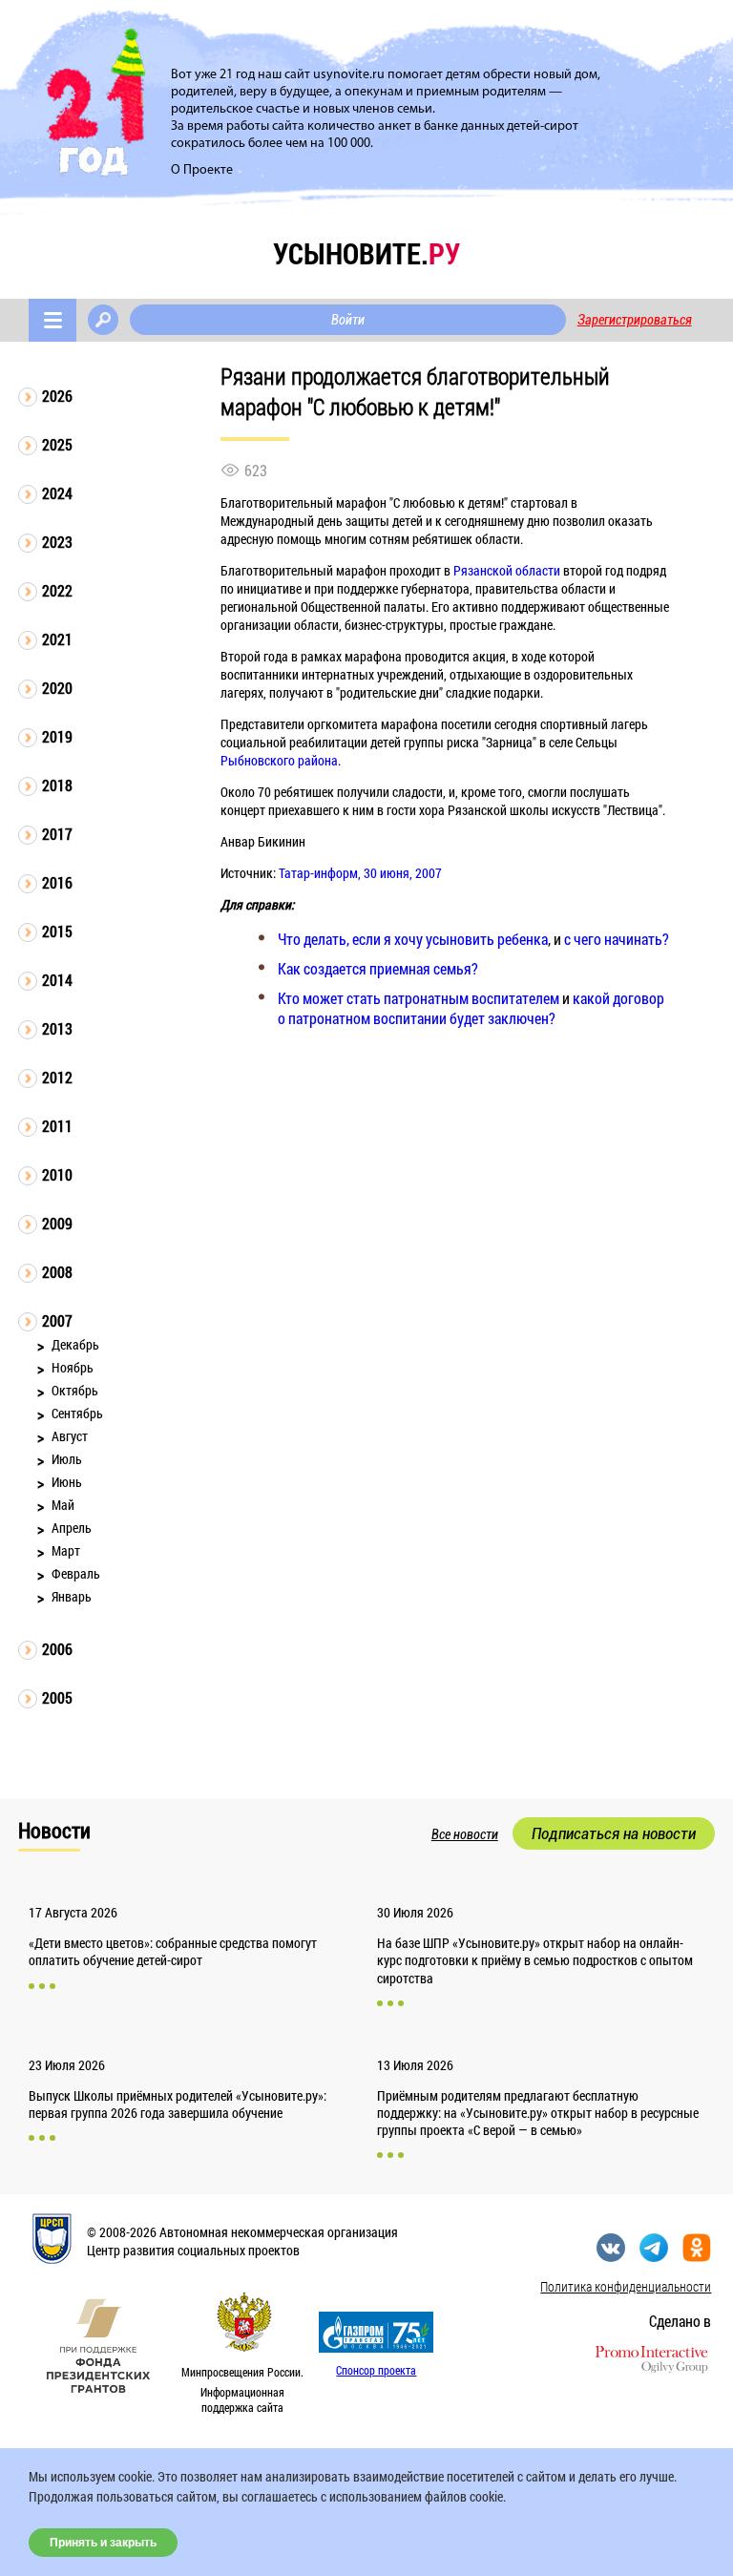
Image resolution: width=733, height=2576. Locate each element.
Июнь (67, 1482)
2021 (57, 639)
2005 (57, 1697)
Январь (72, 1596)
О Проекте (202, 170)
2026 (57, 396)
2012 (57, 1077)
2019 (57, 736)
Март (66, 1550)
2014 (57, 980)
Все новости (465, 1834)
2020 (57, 688)
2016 (57, 882)
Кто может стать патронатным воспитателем (419, 998)
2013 (57, 1028)
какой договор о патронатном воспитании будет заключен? (471, 1008)
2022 (57, 590)
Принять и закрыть (103, 2543)
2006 (57, 1649)
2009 (57, 1223)
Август (70, 1436)
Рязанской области (507, 570)
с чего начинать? (617, 939)
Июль (67, 1459)
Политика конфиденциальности (626, 2286)
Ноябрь (73, 1367)
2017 (57, 834)
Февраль (76, 1573)
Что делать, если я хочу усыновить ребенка (413, 939)
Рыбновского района (279, 760)
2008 (57, 1272)
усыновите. (366, 253)
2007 (57, 1320)
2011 (57, 1126)
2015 (57, 931)
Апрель (72, 1528)
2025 (57, 444)
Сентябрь (77, 1413)
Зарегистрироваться (635, 320)
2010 (57, 1174)
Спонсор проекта (376, 2370)
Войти (348, 320)
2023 (57, 542)
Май (63, 1505)
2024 (57, 493)
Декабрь (75, 1344)
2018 (57, 785)
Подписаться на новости (614, 1833)
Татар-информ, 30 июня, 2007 (360, 873)
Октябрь (75, 1390)
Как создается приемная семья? (378, 968)
